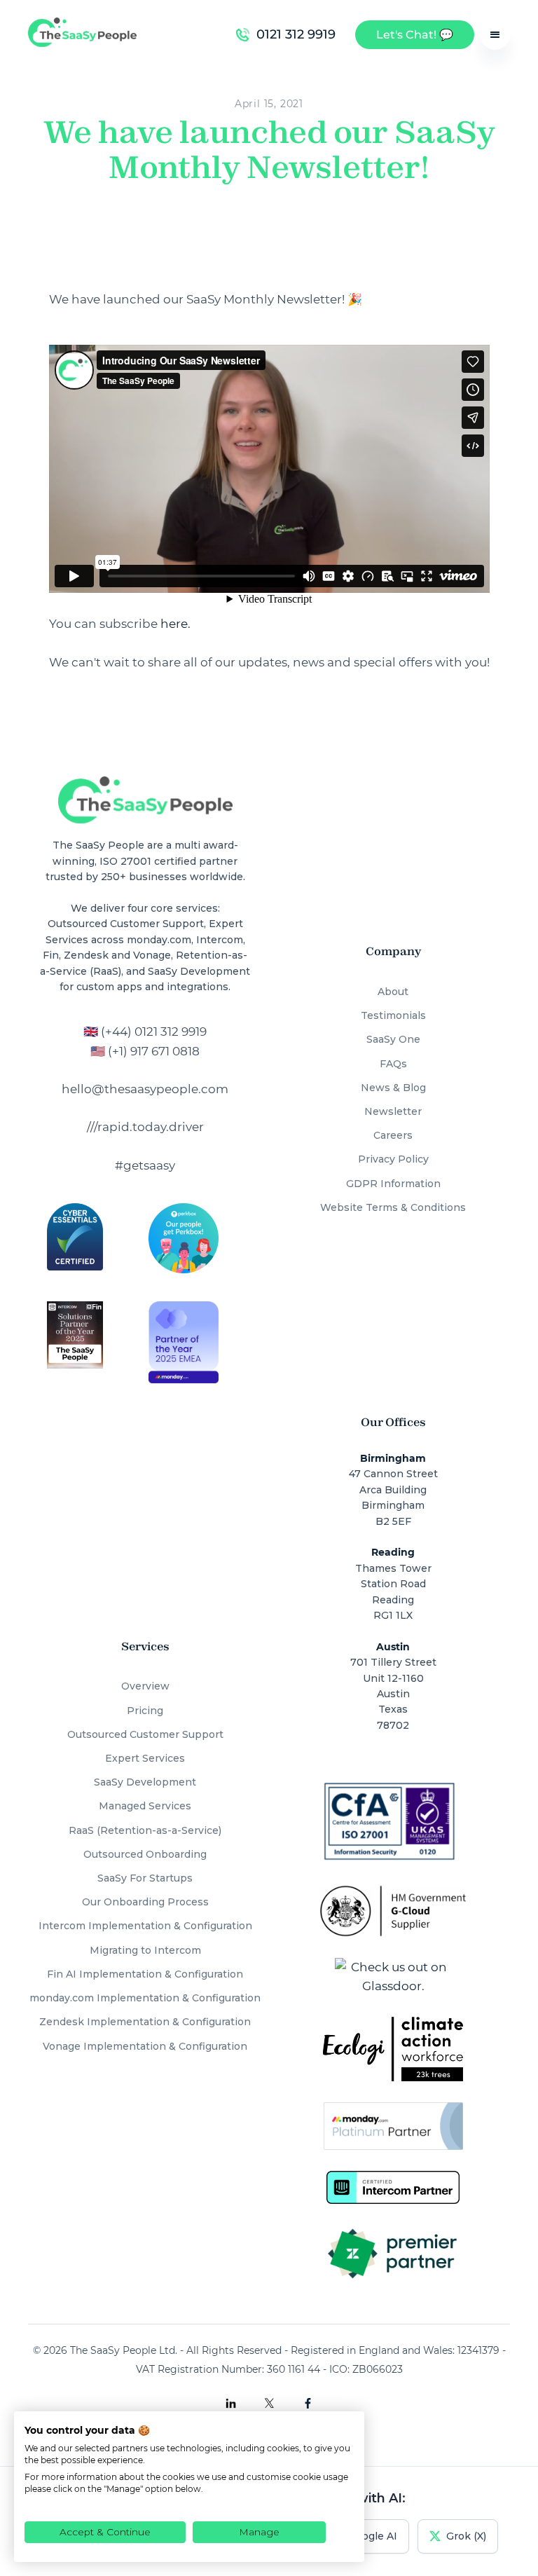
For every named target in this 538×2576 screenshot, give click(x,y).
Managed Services (145, 1806)
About (393, 992)
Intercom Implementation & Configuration (145, 1926)
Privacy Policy (393, 1159)
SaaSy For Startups (145, 1878)
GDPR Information (393, 1184)
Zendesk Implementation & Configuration (145, 2022)
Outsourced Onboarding (145, 1854)
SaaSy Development (145, 1782)
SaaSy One (393, 1039)
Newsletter (393, 1111)
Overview (145, 1686)
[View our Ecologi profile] (393, 2049)
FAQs (393, 1064)
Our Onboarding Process (145, 1902)
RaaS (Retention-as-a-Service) (145, 1830)
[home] (82, 35)
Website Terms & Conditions (393, 1207)
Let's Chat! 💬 (415, 35)
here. (175, 624)
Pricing (145, 1711)
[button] (495, 35)
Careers (393, 1135)
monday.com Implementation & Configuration (145, 1998)
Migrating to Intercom (145, 1950)
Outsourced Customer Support (145, 1734)
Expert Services (145, 1758)
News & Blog (393, 1088)
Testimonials (393, 1015)
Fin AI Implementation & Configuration (145, 1974)
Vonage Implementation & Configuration (145, 2046)
